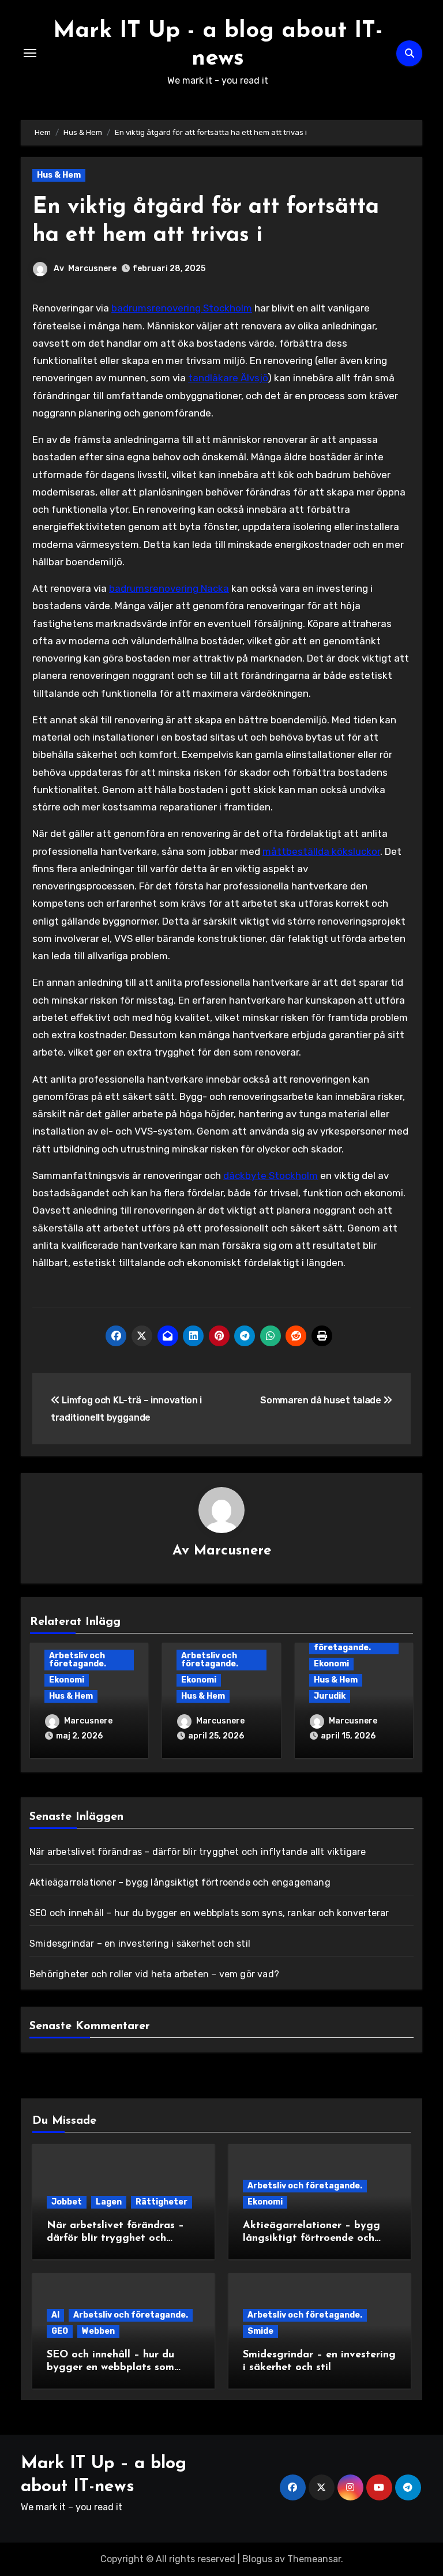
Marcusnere (92, 269)
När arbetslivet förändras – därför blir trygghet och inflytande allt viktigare (198, 1852)
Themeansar (314, 2559)
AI (55, 2315)
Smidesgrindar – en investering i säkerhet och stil (140, 1944)
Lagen (109, 2202)
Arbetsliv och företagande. (78, 1660)
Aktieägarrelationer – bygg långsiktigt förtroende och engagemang (180, 1882)
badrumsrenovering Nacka (169, 588)
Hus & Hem (59, 175)
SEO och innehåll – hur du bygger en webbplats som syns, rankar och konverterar (209, 1913)
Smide (260, 2331)
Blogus (257, 2559)
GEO (60, 2331)
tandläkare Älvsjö (228, 378)
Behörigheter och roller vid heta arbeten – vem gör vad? (154, 1974)
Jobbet (67, 2202)
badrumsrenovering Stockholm (182, 308)
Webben (98, 2331)
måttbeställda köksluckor (321, 851)
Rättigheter (162, 2202)
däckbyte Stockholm (271, 1176)
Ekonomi (67, 1680)
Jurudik (330, 1696)
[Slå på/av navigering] (30, 53)
